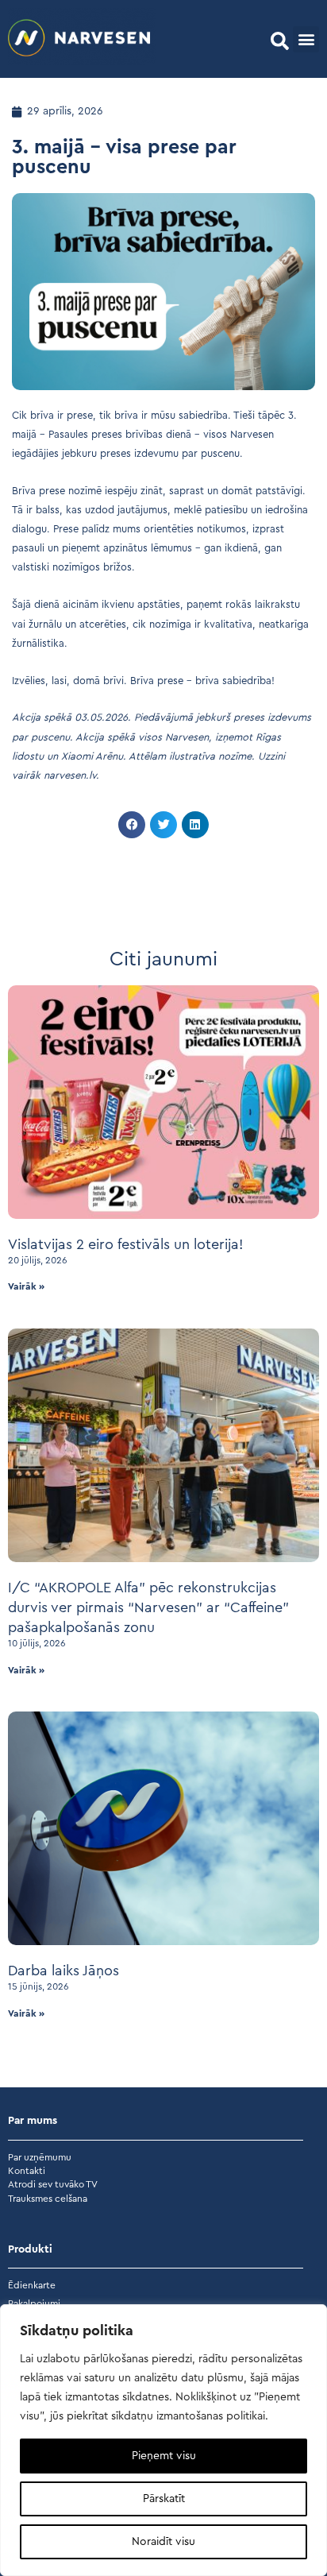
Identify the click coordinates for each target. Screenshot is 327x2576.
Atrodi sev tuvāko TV (53, 2184)
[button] (280, 41)
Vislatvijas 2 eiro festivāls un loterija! (125, 1244)
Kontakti (27, 2171)
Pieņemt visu (164, 2456)
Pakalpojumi (34, 2303)
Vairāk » (26, 1286)
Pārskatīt (164, 2499)
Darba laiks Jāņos (63, 1971)
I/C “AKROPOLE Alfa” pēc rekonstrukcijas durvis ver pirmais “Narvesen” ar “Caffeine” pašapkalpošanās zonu (148, 1607)
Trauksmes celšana (48, 2199)
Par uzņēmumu (40, 2157)
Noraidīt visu (163, 2542)
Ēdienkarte (32, 2285)
